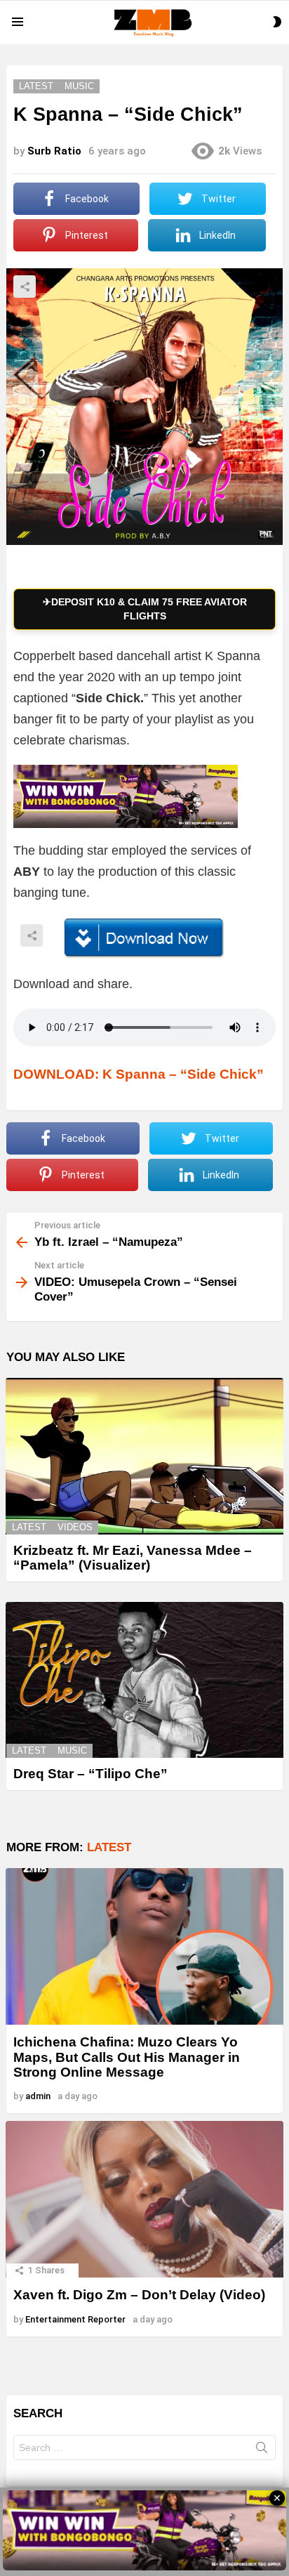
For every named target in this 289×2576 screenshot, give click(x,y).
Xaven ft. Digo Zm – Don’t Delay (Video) (139, 2295)
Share (25, 287)
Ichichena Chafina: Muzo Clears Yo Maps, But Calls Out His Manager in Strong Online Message (127, 2057)
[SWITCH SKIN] (277, 22)
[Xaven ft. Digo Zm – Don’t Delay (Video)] (144, 2199)
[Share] (144, 938)
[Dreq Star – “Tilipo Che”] (144, 1680)
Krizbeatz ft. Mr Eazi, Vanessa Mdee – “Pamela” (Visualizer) (133, 1558)
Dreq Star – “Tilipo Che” (90, 1774)
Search (262, 2450)
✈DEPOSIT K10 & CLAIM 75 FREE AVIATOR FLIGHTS (145, 609)
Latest (29, 1527)
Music (72, 1750)
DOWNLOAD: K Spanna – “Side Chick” (139, 1074)
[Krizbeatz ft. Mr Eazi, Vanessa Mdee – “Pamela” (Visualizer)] (144, 1456)
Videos (75, 1527)
